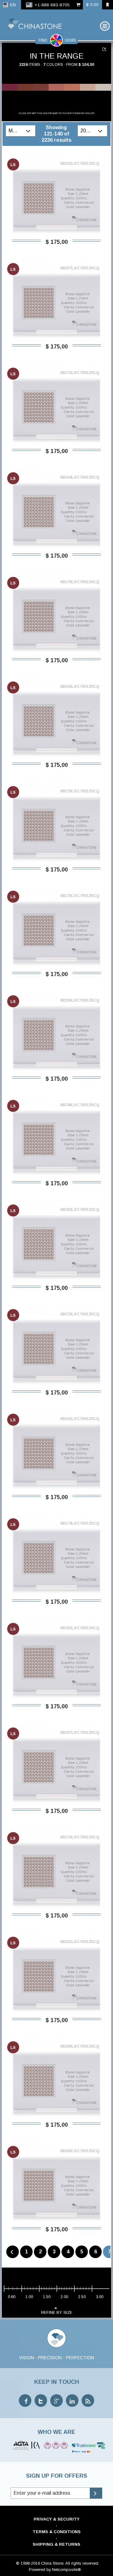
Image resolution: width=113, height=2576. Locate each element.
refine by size (57, 2312)
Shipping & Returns (56, 2544)
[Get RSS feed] (88, 2401)
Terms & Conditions (57, 2532)
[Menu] (105, 26)
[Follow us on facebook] (25, 2401)
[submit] (96, 2493)
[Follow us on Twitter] (41, 2401)
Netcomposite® (67, 2570)
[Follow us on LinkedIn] (72, 2401)
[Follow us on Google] (56, 2401)
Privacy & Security (56, 2519)
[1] (105, 49)
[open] (29, 131)
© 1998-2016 (28, 2563)
